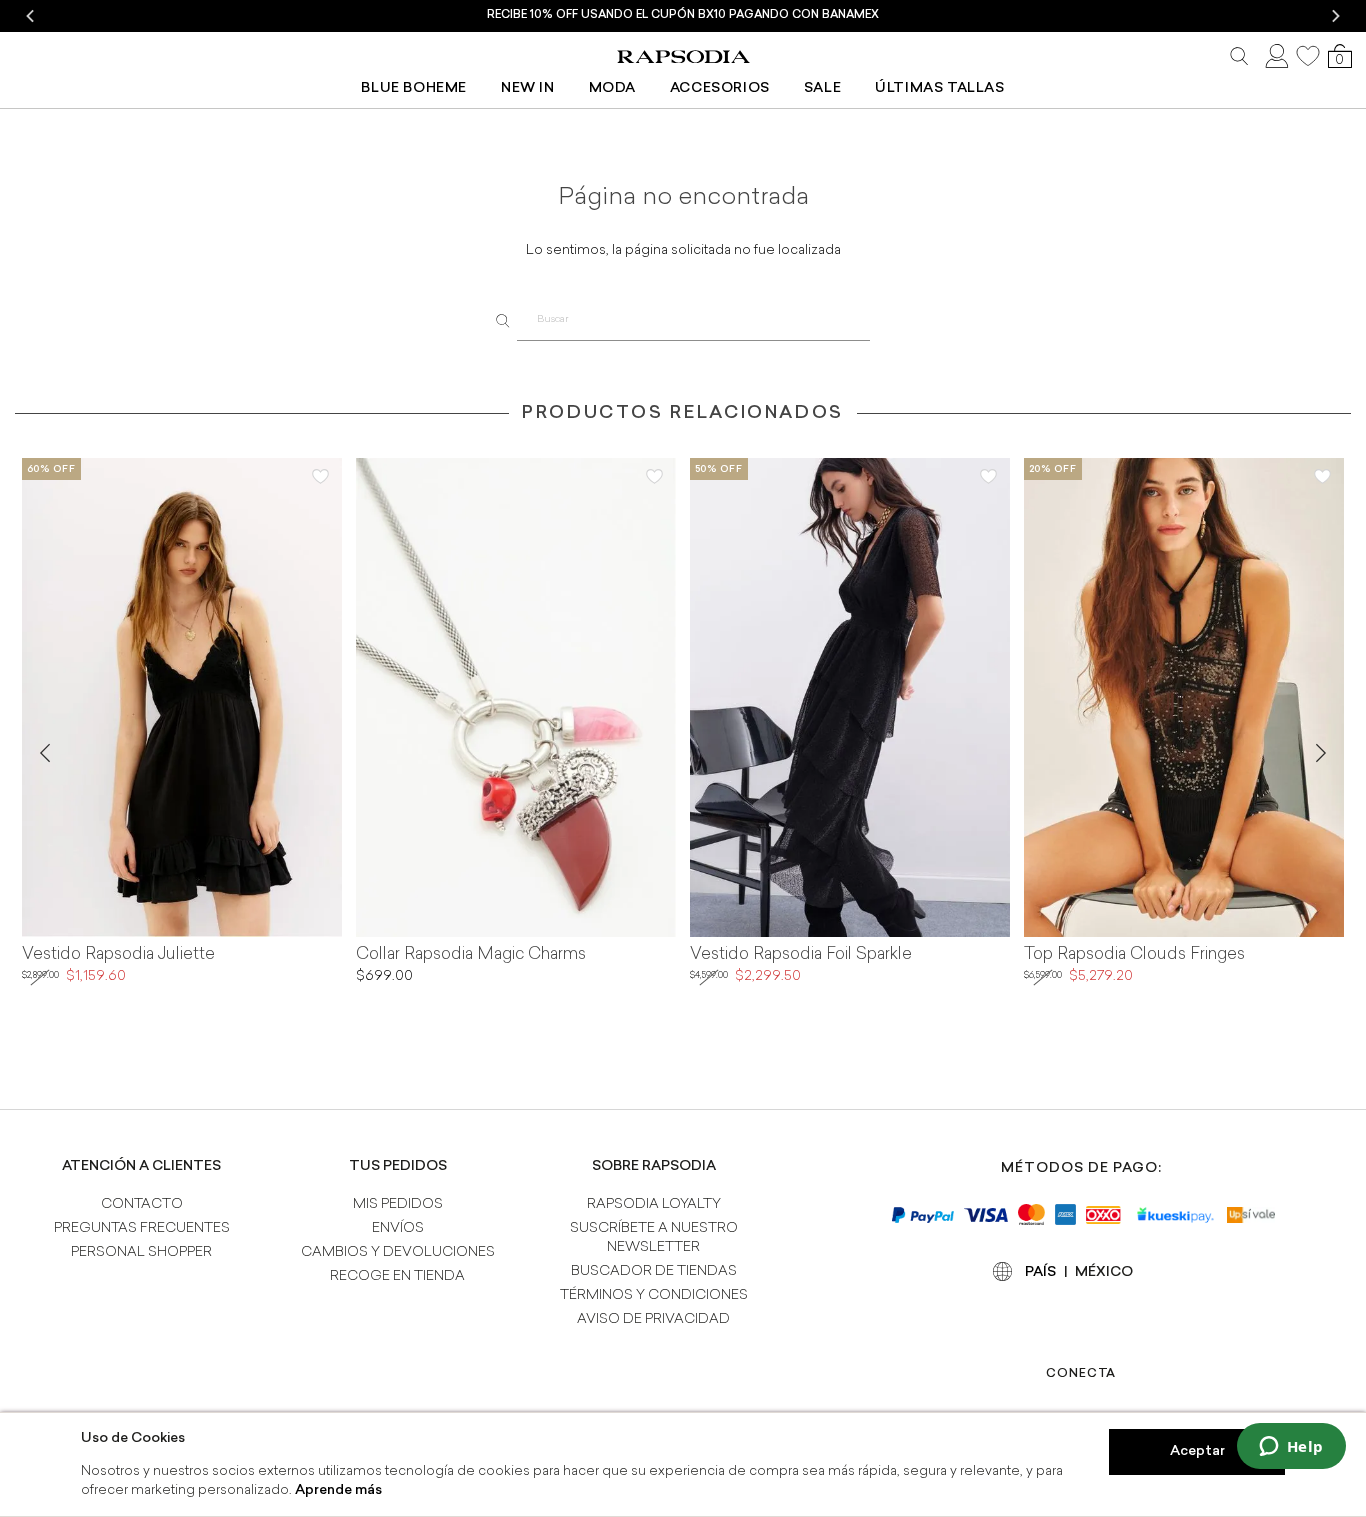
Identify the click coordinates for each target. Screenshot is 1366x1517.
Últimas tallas (939, 88)
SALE (822, 88)
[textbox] (693, 321)
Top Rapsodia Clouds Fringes (1134, 955)
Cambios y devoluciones (398, 1252)
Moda (612, 88)
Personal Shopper (141, 1252)
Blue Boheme (414, 88)
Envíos (398, 1228)
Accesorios (720, 88)
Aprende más (338, 1490)
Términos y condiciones (654, 1295)
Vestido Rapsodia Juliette (118, 955)
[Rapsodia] (683, 57)
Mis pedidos (398, 1204)
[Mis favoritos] (1308, 56)
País (1040, 1272)
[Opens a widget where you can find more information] (1291, 1448)
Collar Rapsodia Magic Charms (471, 955)
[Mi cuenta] (1274, 56)
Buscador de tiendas (654, 1271)
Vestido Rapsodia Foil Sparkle (801, 955)
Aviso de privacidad (653, 1319)
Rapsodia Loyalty (654, 1204)
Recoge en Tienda (397, 1276)
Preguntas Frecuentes (142, 1228)
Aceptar (1197, 1451)
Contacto (142, 1204)
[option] (683, 16)
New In (528, 88)
